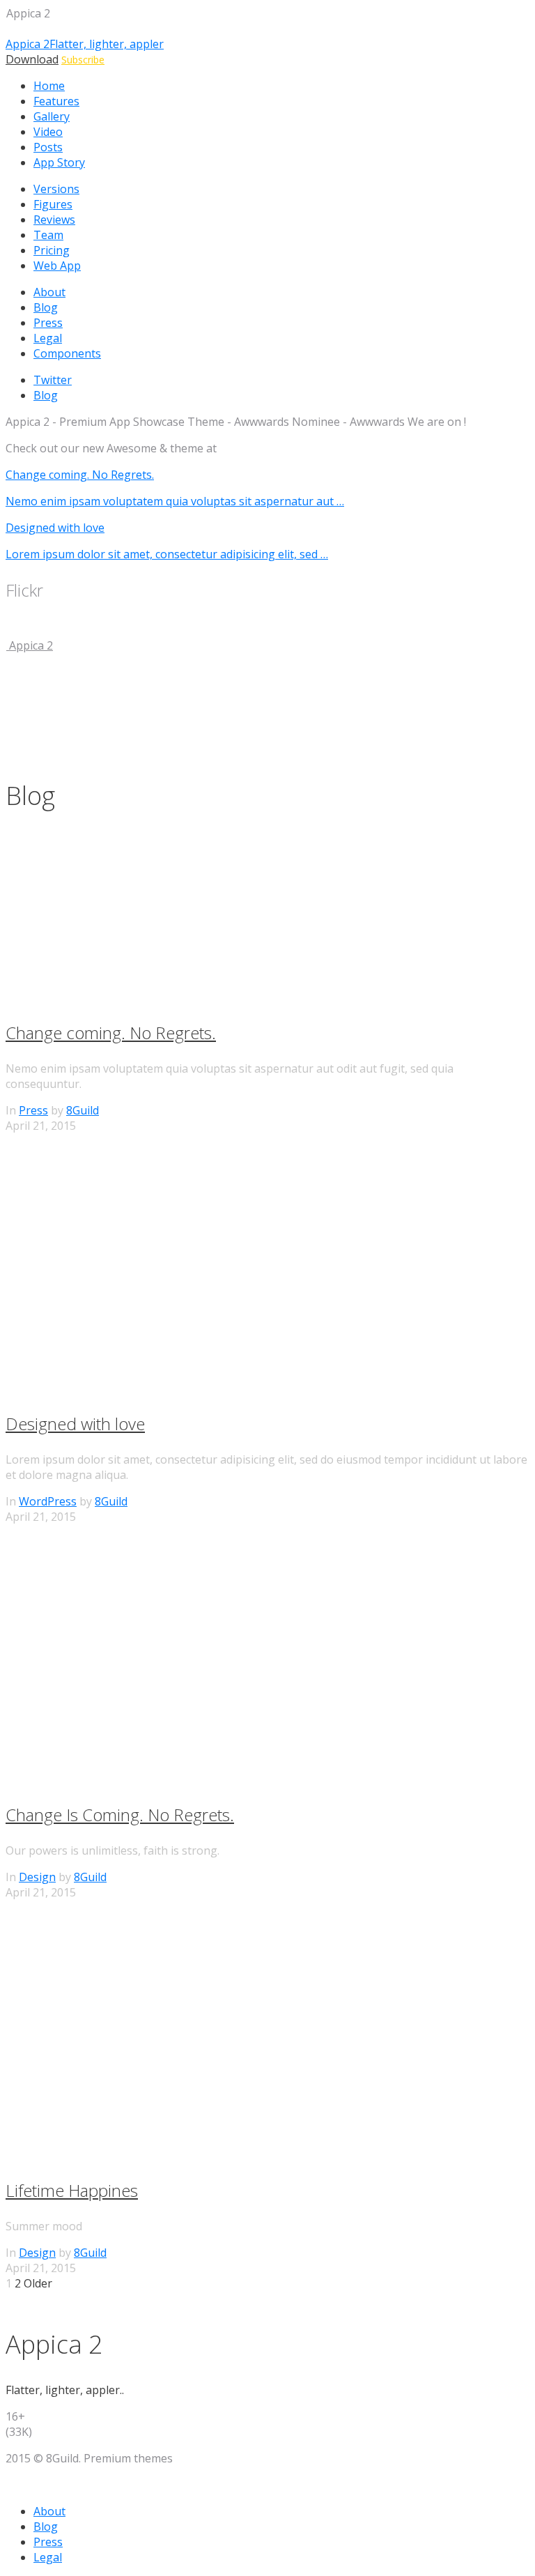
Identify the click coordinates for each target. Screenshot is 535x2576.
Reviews (54, 220)
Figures (53, 204)
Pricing (52, 250)
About (49, 292)
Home (49, 86)
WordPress (48, 1501)
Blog (46, 307)
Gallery (52, 116)
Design (37, 1877)
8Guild (83, 1110)
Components (67, 353)
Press (48, 323)
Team (48, 235)
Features (56, 101)
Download (32, 59)
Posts (48, 147)
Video (48, 132)
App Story (59, 162)
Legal (48, 338)
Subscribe (83, 60)
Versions (56, 189)
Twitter (53, 380)
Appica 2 (30, 645)
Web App (57, 266)
